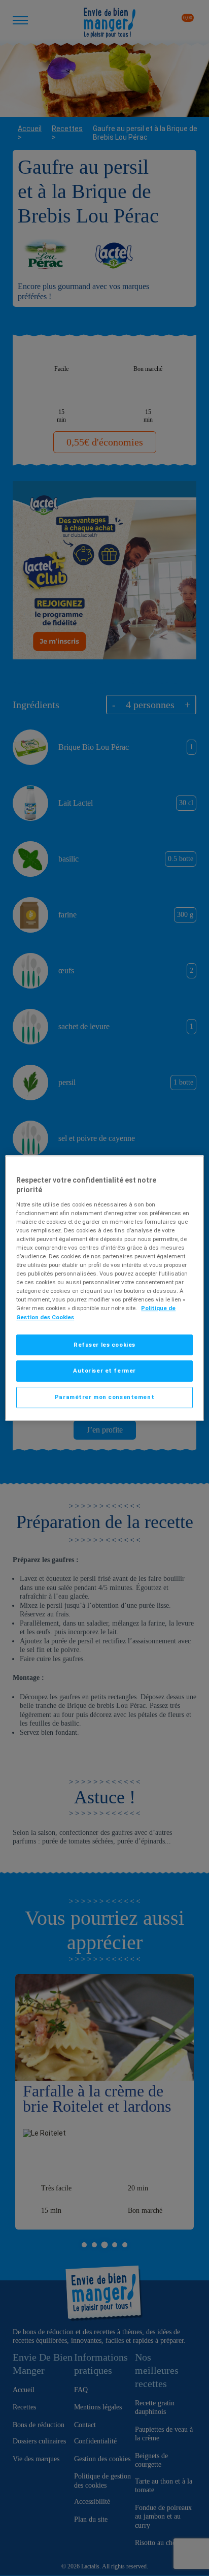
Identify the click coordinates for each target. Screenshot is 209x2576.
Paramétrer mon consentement (104, 1397)
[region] (104, 1288)
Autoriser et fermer (104, 1371)
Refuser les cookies (104, 1345)
